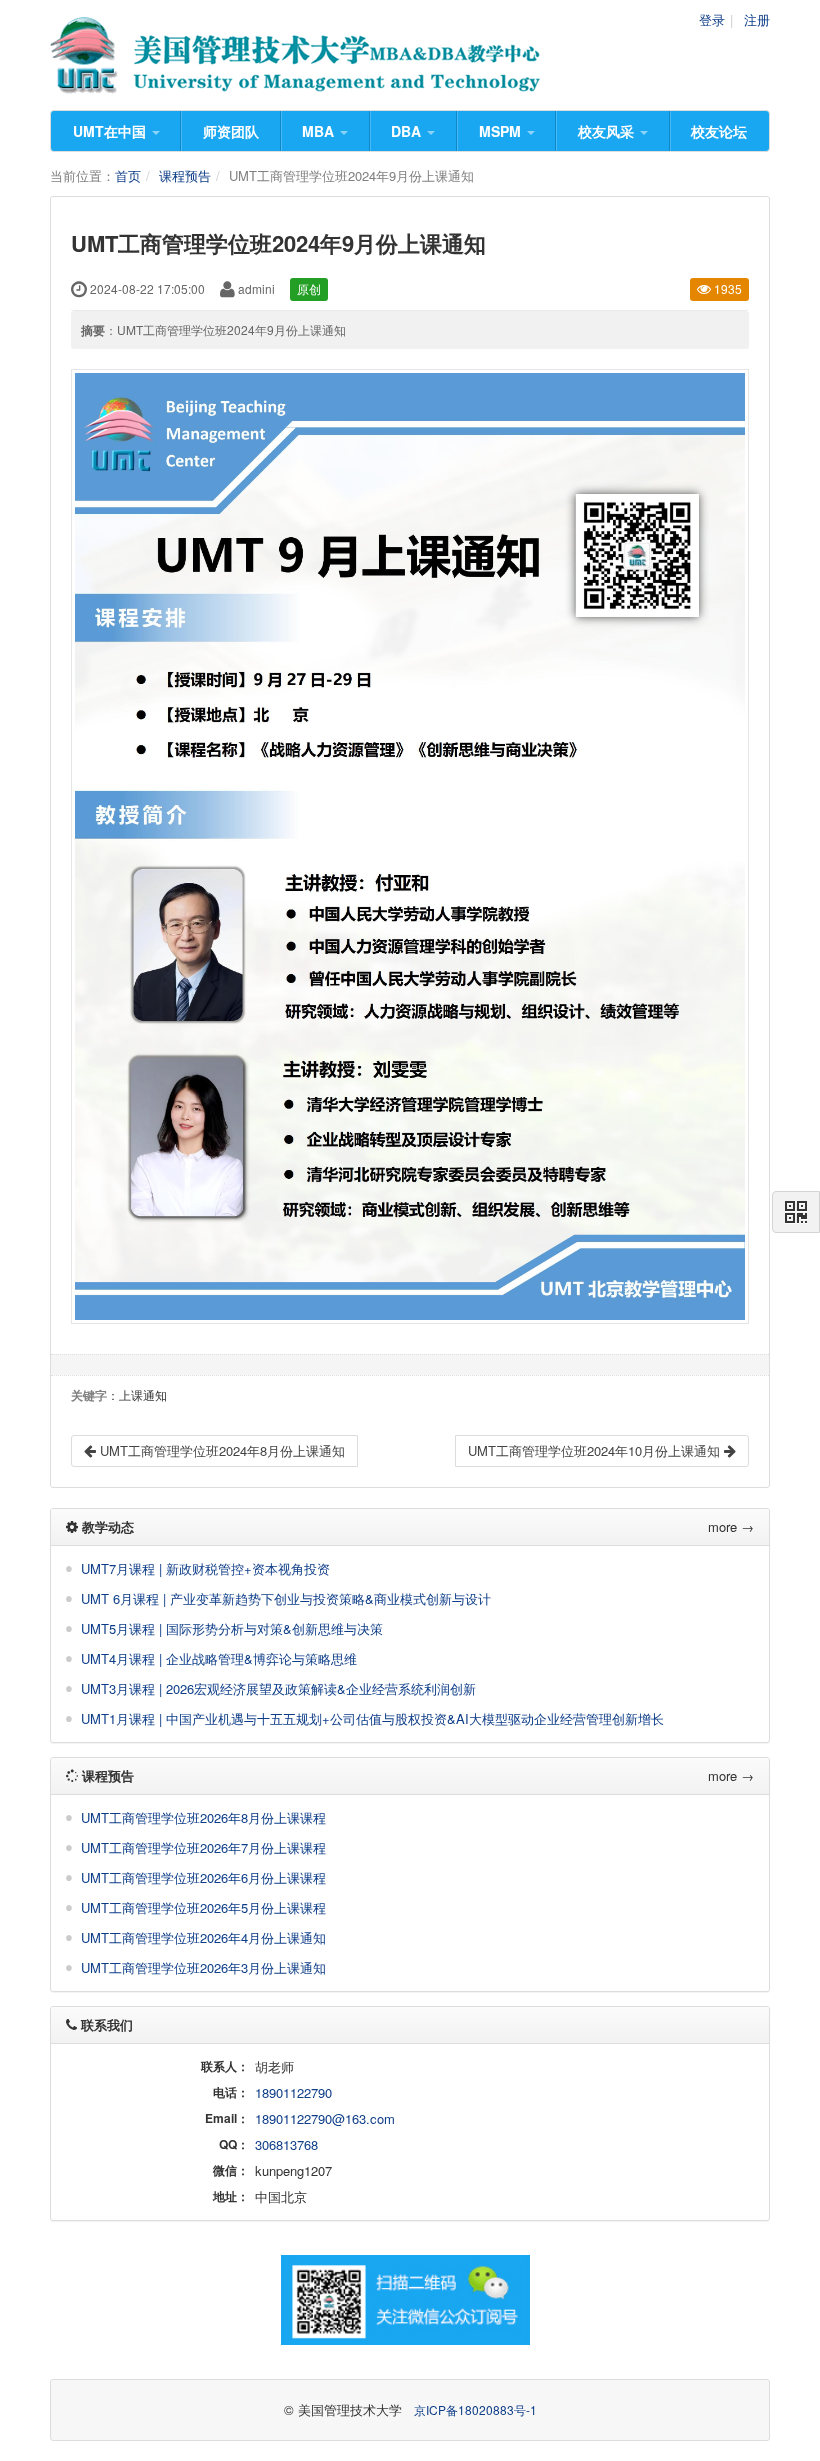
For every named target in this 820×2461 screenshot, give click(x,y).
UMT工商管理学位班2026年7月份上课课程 (203, 1847)
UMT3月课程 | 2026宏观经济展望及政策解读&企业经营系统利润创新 (278, 1688)
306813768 (286, 2144)
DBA (408, 131)
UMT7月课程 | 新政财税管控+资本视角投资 (205, 1568)
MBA (320, 131)
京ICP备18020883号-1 (475, 2409)
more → (731, 1526)
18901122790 (293, 2092)
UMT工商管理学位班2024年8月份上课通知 (220, 1450)
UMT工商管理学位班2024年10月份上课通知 (596, 1450)
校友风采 (608, 131)
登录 (712, 19)
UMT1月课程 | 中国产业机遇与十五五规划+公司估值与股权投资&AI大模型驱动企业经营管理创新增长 (372, 1718)
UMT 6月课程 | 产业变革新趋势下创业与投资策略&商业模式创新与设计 (286, 1598)
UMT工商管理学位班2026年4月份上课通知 (203, 1937)
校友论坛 (719, 131)
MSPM (502, 131)
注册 (757, 19)
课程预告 (185, 175)
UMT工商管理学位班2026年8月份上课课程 (203, 1817)
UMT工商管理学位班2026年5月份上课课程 (203, 1907)
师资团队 (231, 131)
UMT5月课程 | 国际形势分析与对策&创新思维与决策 (232, 1628)
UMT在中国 (111, 131)
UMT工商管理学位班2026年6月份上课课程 (203, 1877)
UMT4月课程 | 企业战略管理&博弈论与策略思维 (219, 1658)
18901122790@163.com (325, 2118)
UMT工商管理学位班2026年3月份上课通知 (203, 1967)
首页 (128, 175)
